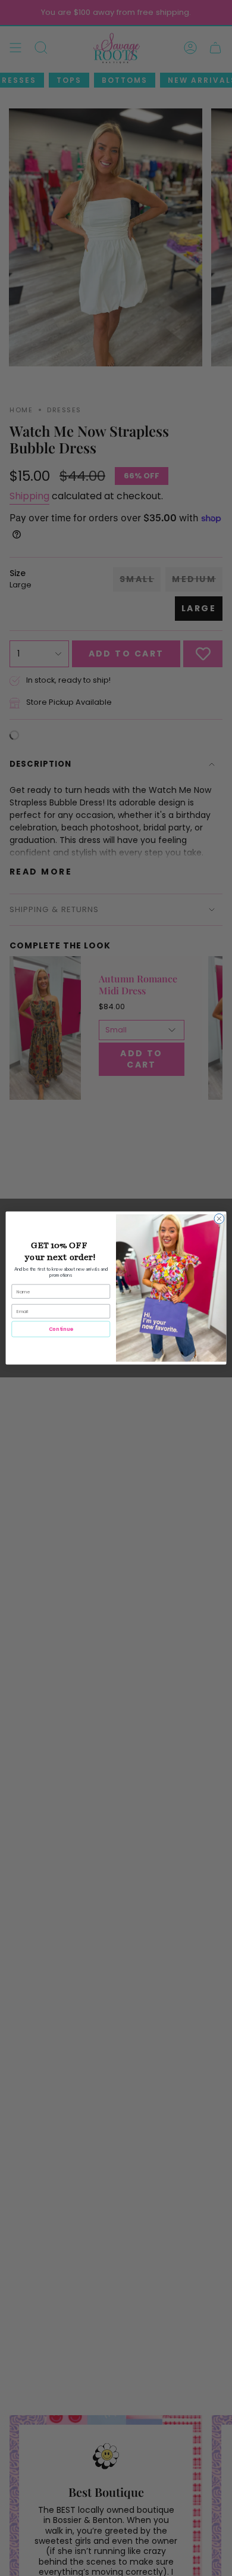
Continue (61, 1329)
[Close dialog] (219, 1219)
